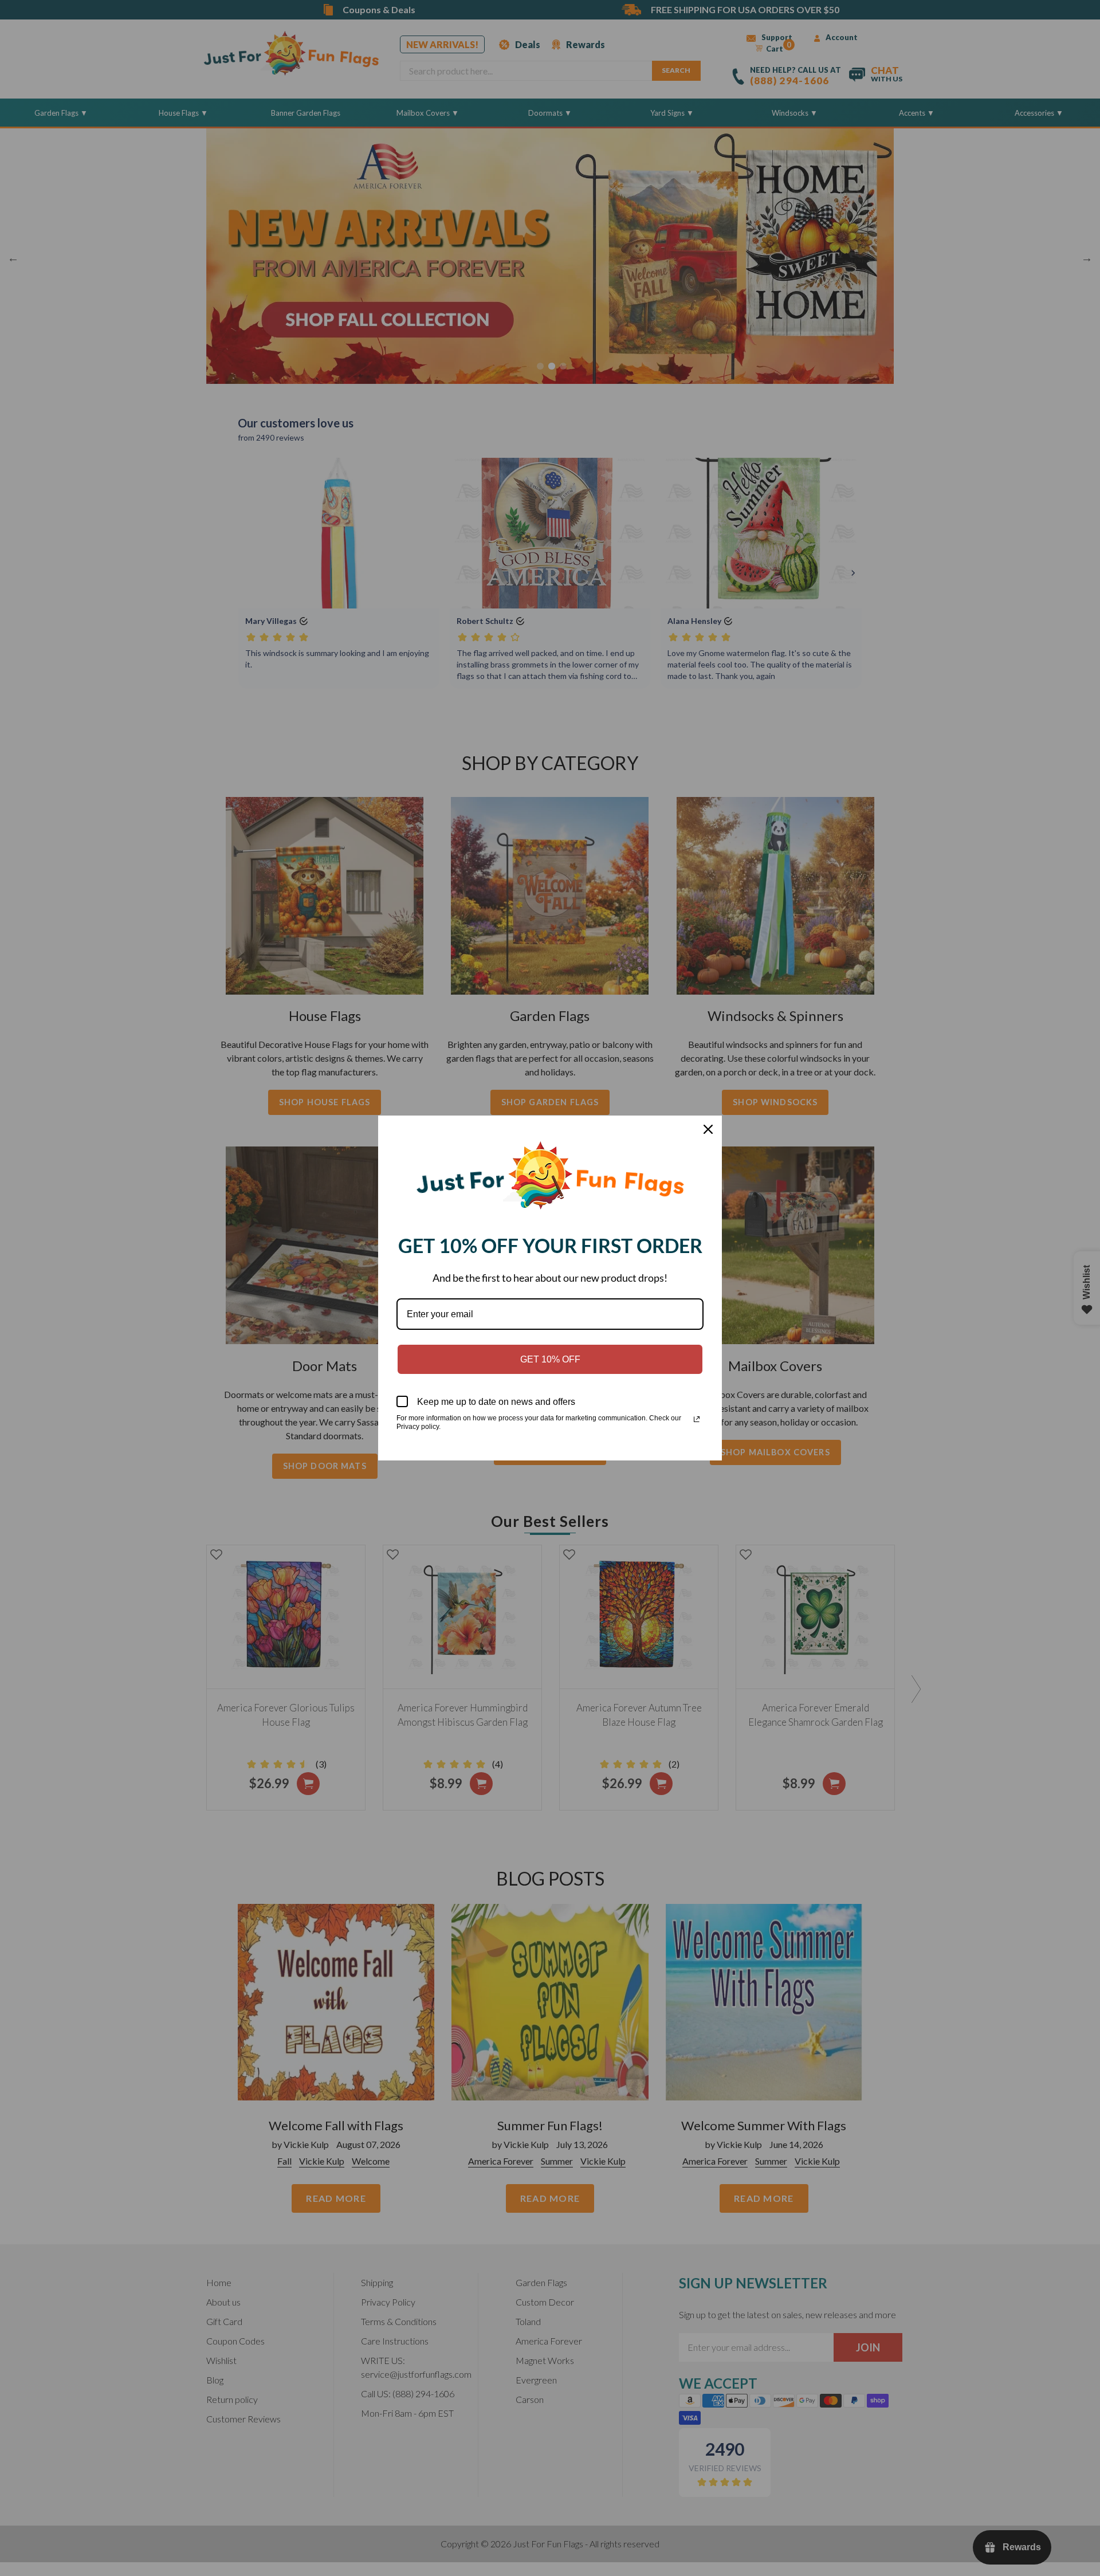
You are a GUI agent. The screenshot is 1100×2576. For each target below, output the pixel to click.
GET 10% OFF (550, 1359)
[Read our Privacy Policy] (697, 1419)
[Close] (708, 1129)
